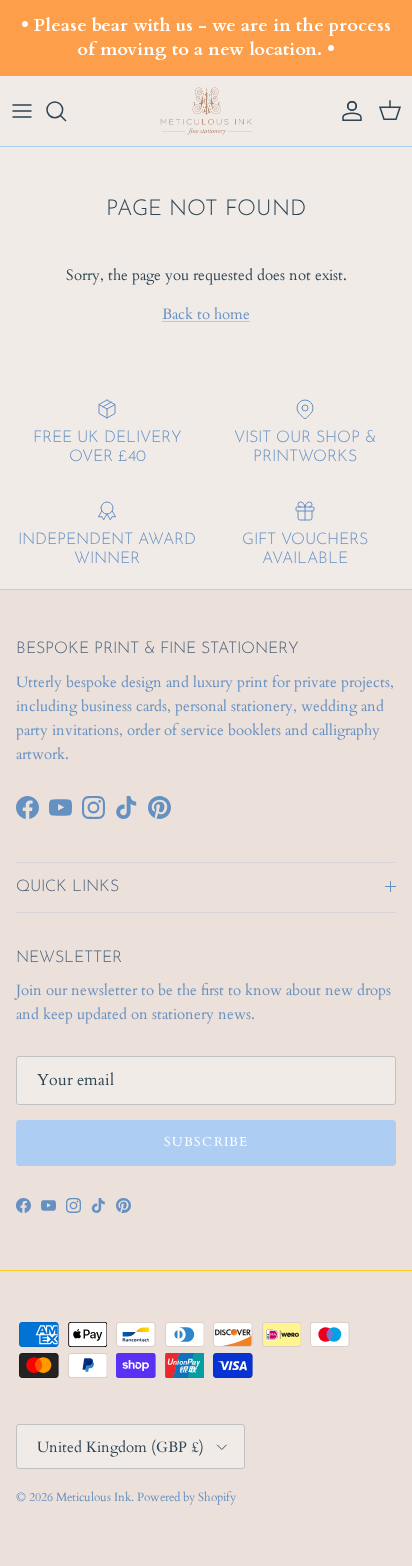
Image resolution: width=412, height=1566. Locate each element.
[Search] (66, 111)
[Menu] (22, 111)
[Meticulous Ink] (206, 111)
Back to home (206, 314)
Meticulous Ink (93, 1497)
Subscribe (205, 1142)
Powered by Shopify (186, 1497)
